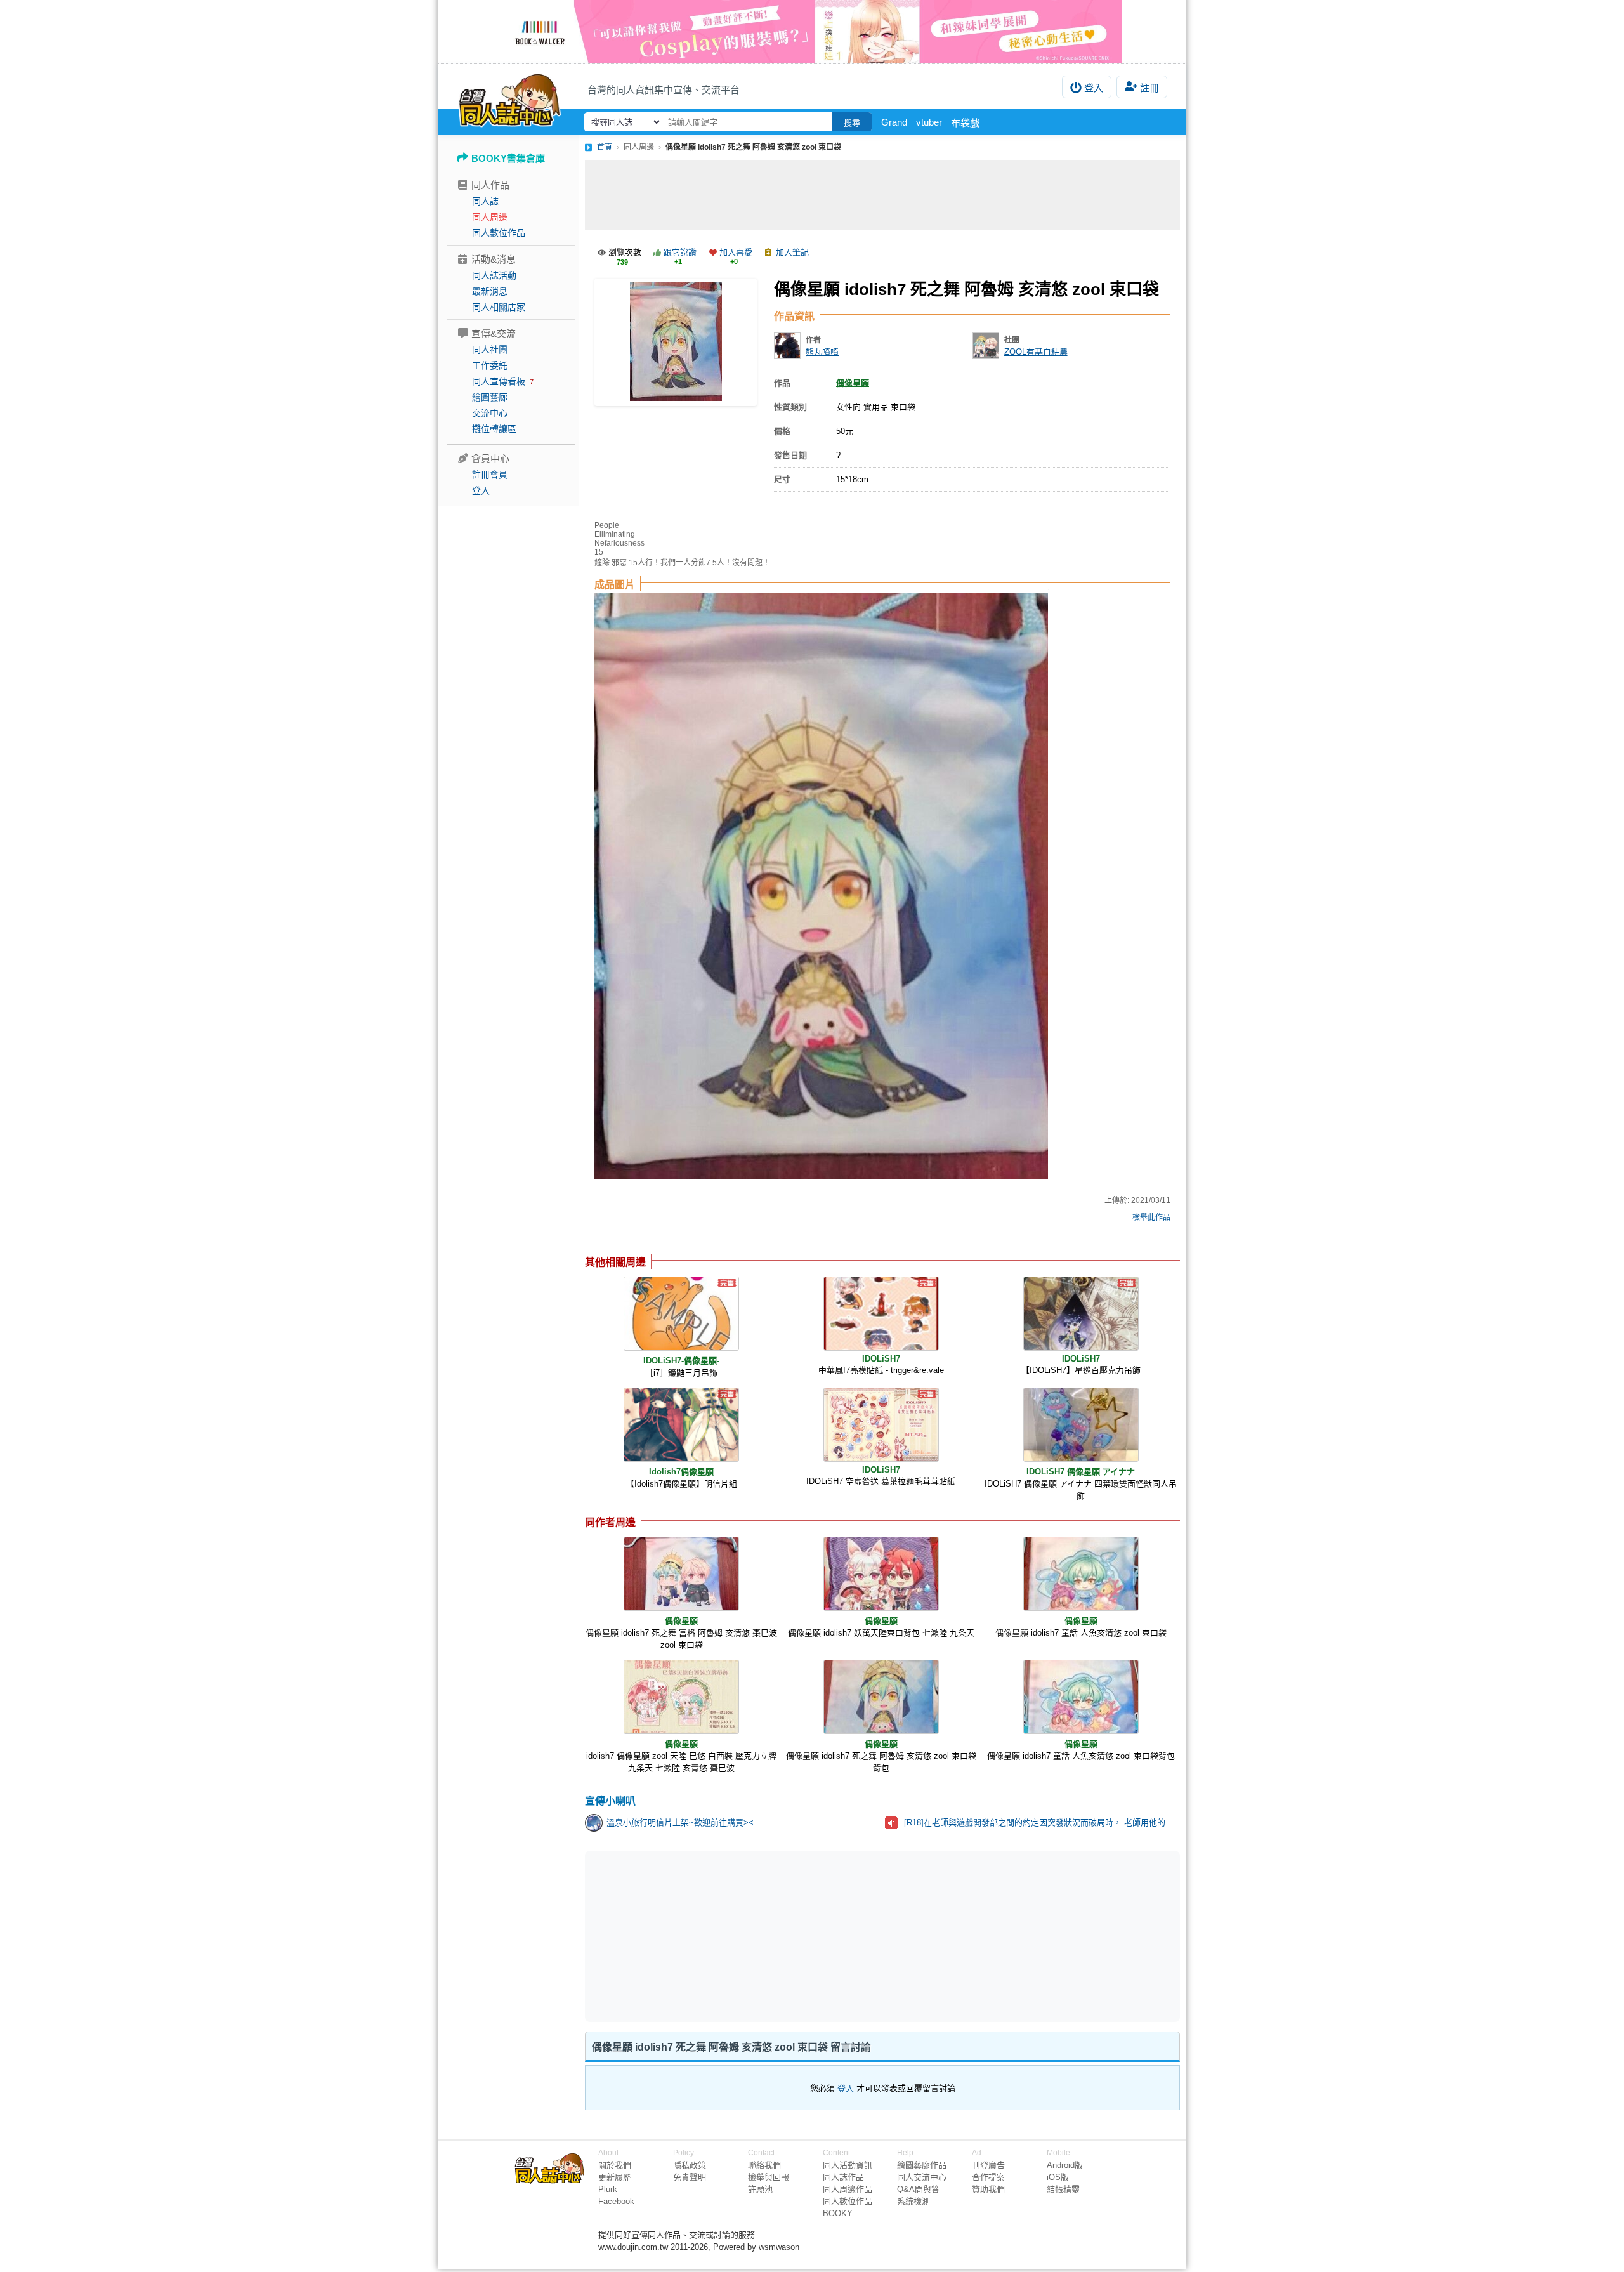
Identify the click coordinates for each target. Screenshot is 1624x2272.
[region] (784, 1936)
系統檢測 (913, 2201)
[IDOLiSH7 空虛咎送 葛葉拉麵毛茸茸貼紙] (881, 1425)
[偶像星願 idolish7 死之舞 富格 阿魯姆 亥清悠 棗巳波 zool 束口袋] (681, 1574)
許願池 (760, 2189)
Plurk (608, 2189)
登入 (1094, 88)
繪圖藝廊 (490, 397)
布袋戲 (965, 123)
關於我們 (615, 2165)
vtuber (929, 122)
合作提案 (988, 2177)
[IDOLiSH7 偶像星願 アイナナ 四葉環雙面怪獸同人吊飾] (1081, 1425)
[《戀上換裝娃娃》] (812, 32)
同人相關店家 (499, 307)
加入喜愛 (736, 252)
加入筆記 (792, 252)
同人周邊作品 (848, 2189)
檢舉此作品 (1151, 1218)
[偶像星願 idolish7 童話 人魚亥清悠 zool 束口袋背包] (1081, 1697)
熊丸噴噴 (822, 352)
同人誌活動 (494, 275)
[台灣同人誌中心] (510, 98)
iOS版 (1058, 2177)
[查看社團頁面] (986, 346)
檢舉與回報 (769, 2177)
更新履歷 (615, 2177)
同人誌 (485, 201)
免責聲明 (690, 2177)
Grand (894, 122)
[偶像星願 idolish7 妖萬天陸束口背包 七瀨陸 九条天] (881, 1574)
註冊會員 (490, 475)
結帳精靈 (1063, 2189)
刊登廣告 (988, 2165)
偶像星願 (853, 383)
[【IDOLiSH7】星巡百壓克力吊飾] (1081, 1314)
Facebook (616, 2201)
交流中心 (490, 413)
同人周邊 (490, 217)
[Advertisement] (882, 195)
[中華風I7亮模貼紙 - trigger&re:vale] (881, 1314)
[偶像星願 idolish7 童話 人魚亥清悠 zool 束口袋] (1081, 1574)
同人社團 (490, 350)
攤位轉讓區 (494, 429)
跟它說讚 (680, 252)
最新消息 (490, 291)
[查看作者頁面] (787, 346)
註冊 (1149, 88)
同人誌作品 (843, 2177)
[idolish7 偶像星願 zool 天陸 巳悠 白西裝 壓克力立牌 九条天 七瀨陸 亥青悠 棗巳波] (681, 1697)
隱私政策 (690, 2165)
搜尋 (852, 123)
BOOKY (838, 2213)
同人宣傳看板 (499, 381)
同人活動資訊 (848, 2165)
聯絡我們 (764, 2165)
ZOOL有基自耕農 (1036, 352)
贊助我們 (988, 2189)
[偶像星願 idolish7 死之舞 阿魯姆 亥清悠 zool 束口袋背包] (881, 1697)
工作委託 (490, 365)
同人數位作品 (499, 233)
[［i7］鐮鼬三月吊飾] (681, 1314)
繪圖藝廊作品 (922, 2165)
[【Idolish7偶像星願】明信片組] (681, 1425)
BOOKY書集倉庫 (508, 158)
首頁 (605, 147)
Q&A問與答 (918, 2189)
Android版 (1065, 2165)
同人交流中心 (922, 2177)
